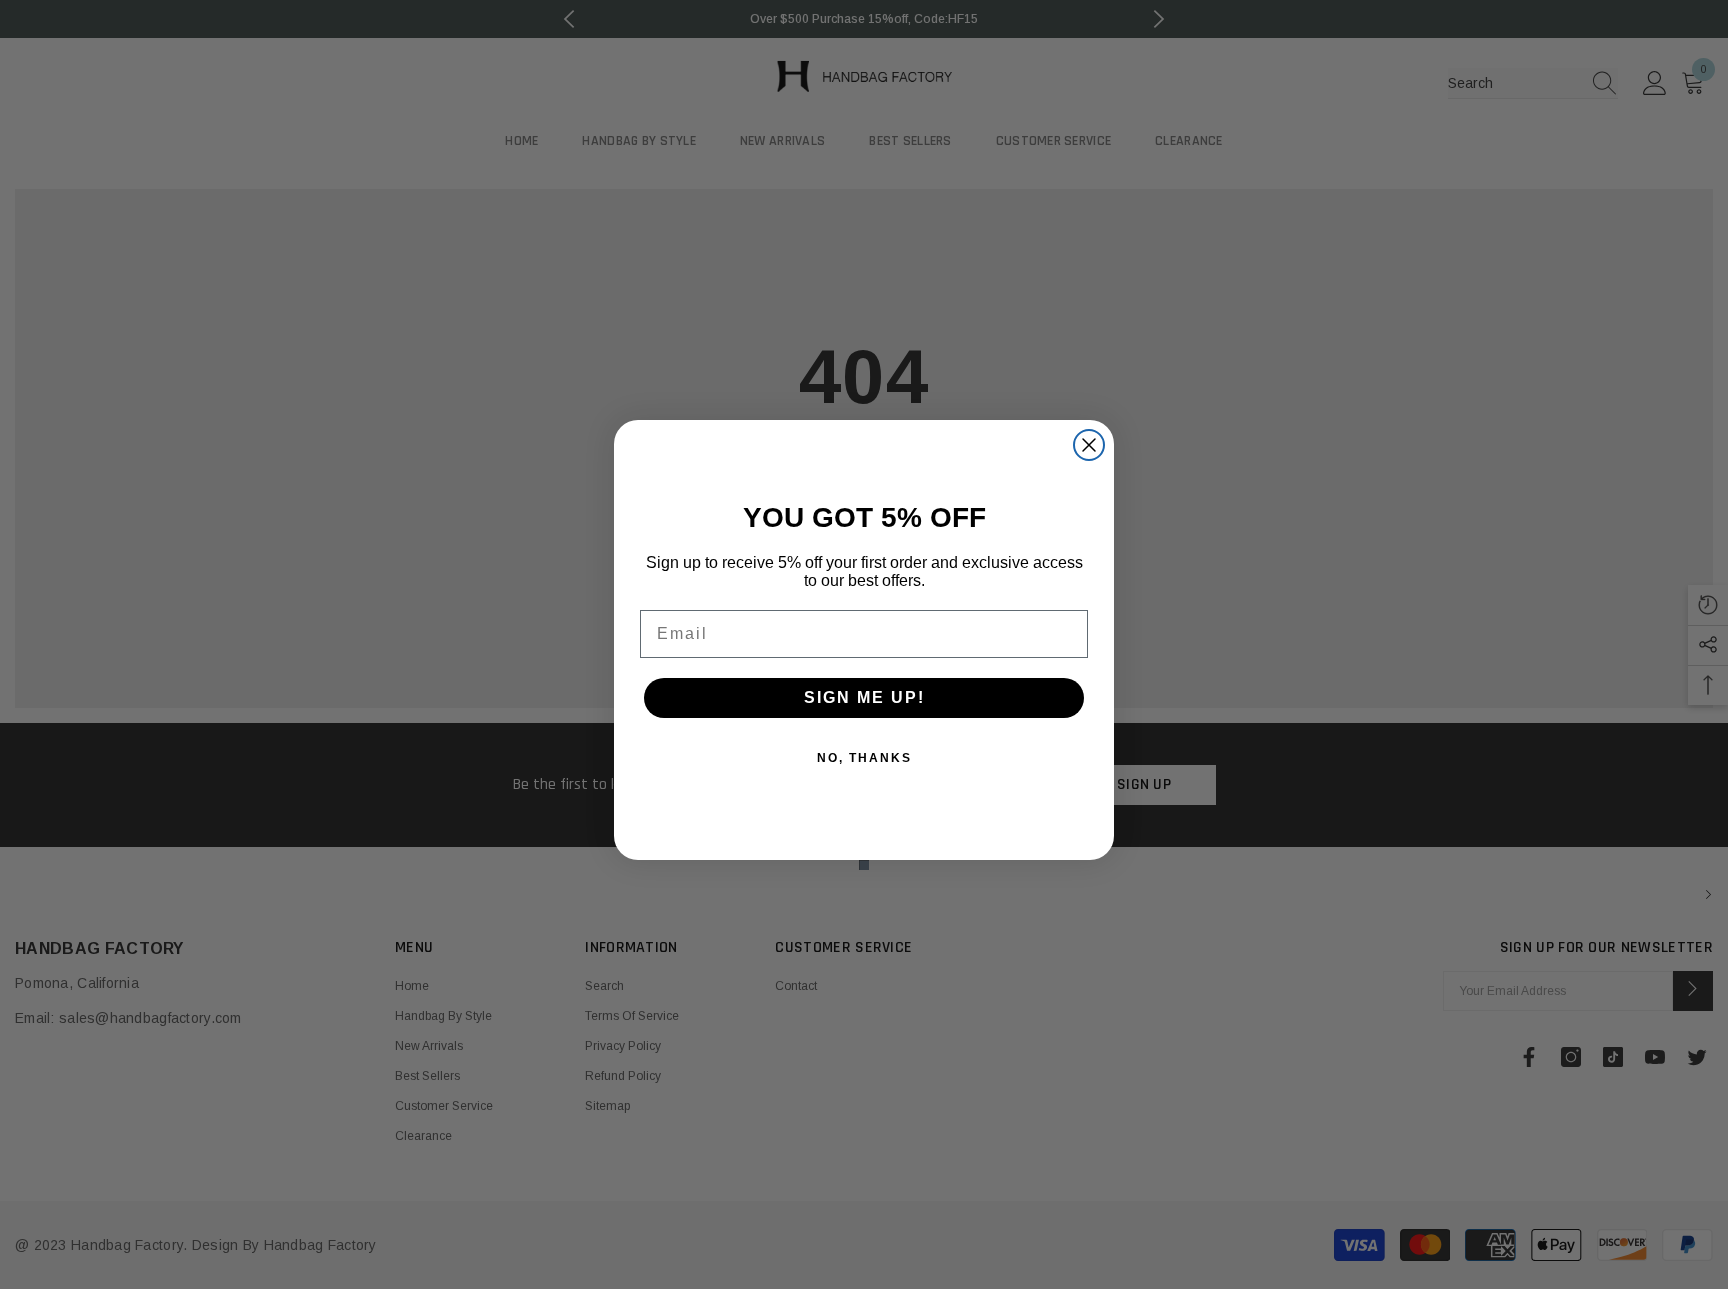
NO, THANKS (864, 758)
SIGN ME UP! (864, 697)
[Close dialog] (1089, 445)
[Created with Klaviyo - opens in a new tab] (864, 865)
